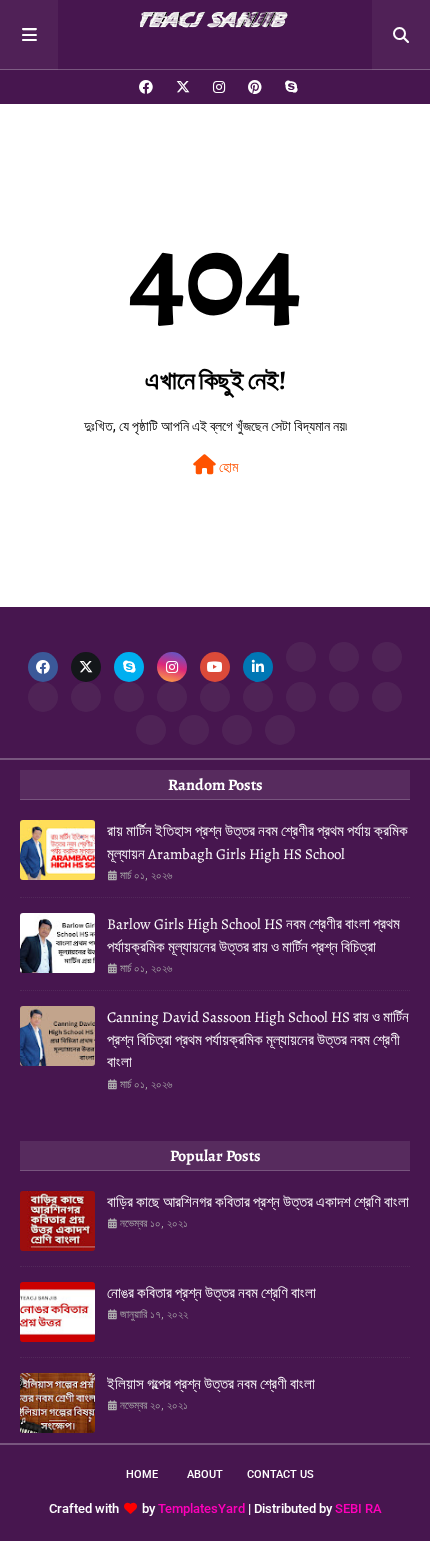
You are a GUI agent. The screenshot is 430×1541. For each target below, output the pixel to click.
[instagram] (219, 87)
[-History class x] (172, 697)
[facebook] (146, 87)
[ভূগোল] (215, 697)
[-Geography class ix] (344, 697)
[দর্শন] (387, 697)
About (205, 1474)
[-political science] (237, 730)
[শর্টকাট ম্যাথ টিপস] (280, 730)
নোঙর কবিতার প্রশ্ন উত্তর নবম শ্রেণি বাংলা (211, 1293)
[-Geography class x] (301, 697)
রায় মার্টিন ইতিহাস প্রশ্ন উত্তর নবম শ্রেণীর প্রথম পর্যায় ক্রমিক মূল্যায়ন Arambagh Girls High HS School (257, 842)
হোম (227, 467)
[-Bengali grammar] (301, 657)
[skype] (288, 87)
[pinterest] (255, 87)
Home (142, 1474)
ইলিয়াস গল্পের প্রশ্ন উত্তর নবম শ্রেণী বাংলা (211, 1384)
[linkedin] (258, 667)
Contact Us (280, 1474)
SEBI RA (358, 1508)
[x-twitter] (183, 87)
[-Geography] (258, 697)
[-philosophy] (151, 730)
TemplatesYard (201, 1508)
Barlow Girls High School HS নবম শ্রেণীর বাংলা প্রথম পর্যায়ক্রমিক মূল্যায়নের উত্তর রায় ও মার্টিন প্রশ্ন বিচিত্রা (253, 935)
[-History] (43, 697)
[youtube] (215, 667)
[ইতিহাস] (344, 657)
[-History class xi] (129, 697)
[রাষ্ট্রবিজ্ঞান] (194, 730)
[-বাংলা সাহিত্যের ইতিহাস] (387, 657)
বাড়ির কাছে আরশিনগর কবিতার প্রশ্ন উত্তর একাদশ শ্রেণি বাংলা (258, 1202)
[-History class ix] (86, 697)
